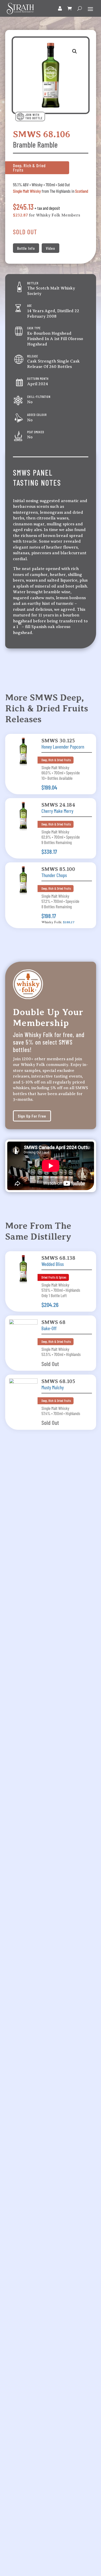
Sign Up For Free (32, 1116)
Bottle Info (26, 248)
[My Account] (60, 9)
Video (51, 248)
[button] (75, 51)
